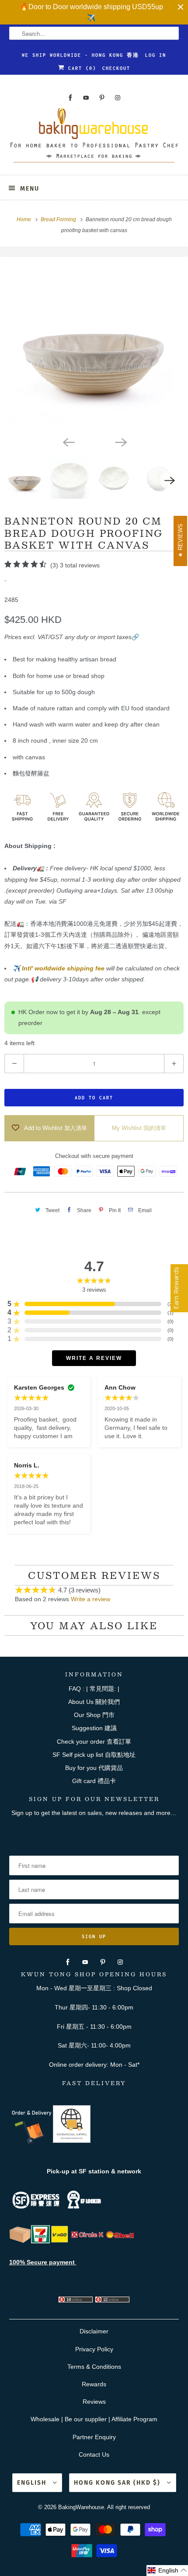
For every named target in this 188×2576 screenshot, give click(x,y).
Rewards (94, 2384)
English (33, 2483)
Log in (156, 55)
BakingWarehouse (81, 2507)
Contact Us (94, 2454)
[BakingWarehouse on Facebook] (70, 98)
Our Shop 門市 (94, 1715)
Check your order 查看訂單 (94, 1742)
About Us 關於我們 (94, 1702)
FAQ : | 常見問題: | (94, 1689)
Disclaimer (94, 2331)
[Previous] (68, 442)
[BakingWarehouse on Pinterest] (102, 98)
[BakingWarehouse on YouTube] (86, 98)
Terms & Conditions (94, 2367)
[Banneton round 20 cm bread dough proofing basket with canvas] (94, 344)
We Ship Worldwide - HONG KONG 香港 (80, 55)
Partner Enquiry (94, 2437)
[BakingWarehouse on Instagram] (118, 98)
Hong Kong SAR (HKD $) (118, 2483)
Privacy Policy (94, 2349)
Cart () (80, 68)
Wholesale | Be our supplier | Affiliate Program (94, 2419)
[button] (167, 2571)
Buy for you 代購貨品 (94, 1768)
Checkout (116, 68)
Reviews (94, 2402)
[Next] (120, 442)
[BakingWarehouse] (94, 138)
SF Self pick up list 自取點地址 (94, 1755)
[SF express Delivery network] (20, 2241)
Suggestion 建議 (94, 1728)
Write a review (91, 1599)
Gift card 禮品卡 (94, 1781)
